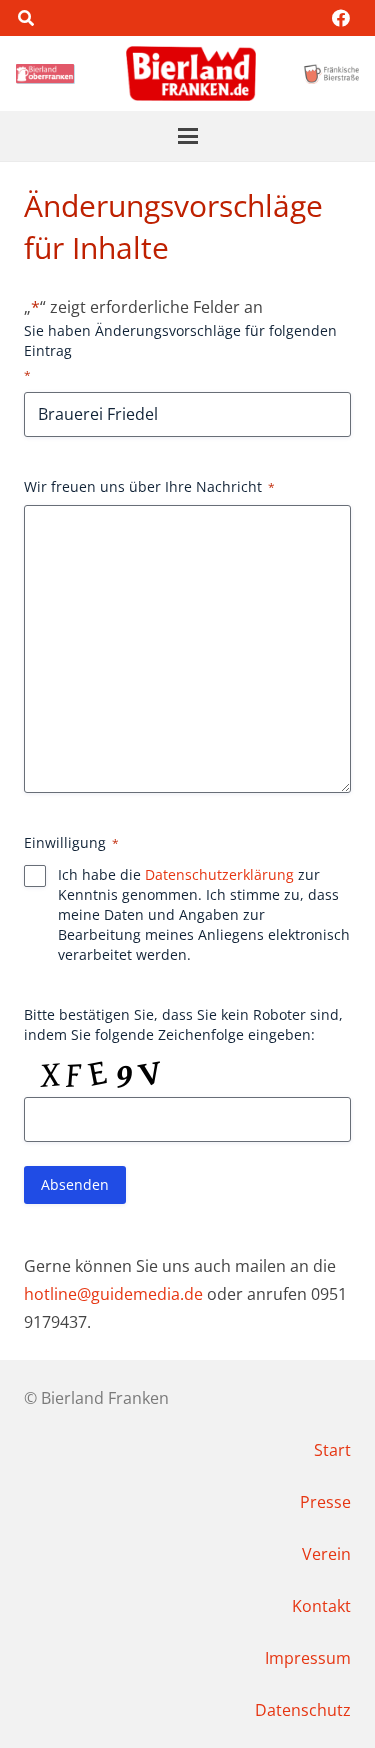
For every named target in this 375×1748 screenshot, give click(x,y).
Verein (326, 1554)
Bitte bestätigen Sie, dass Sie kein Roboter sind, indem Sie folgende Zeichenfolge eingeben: (183, 1024)
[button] (25, 18)
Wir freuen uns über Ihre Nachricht (149, 486)
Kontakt (321, 1606)
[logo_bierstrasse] (331, 74)
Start (332, 1450)
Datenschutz (303, 1710)
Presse (325, 1502)
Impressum (308, 1658)
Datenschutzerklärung (219, 874)
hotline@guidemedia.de (113, 1294)
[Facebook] (341, 18)
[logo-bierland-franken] (191, 73)
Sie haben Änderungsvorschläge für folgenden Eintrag (180, 352)
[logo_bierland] (47, 74)
